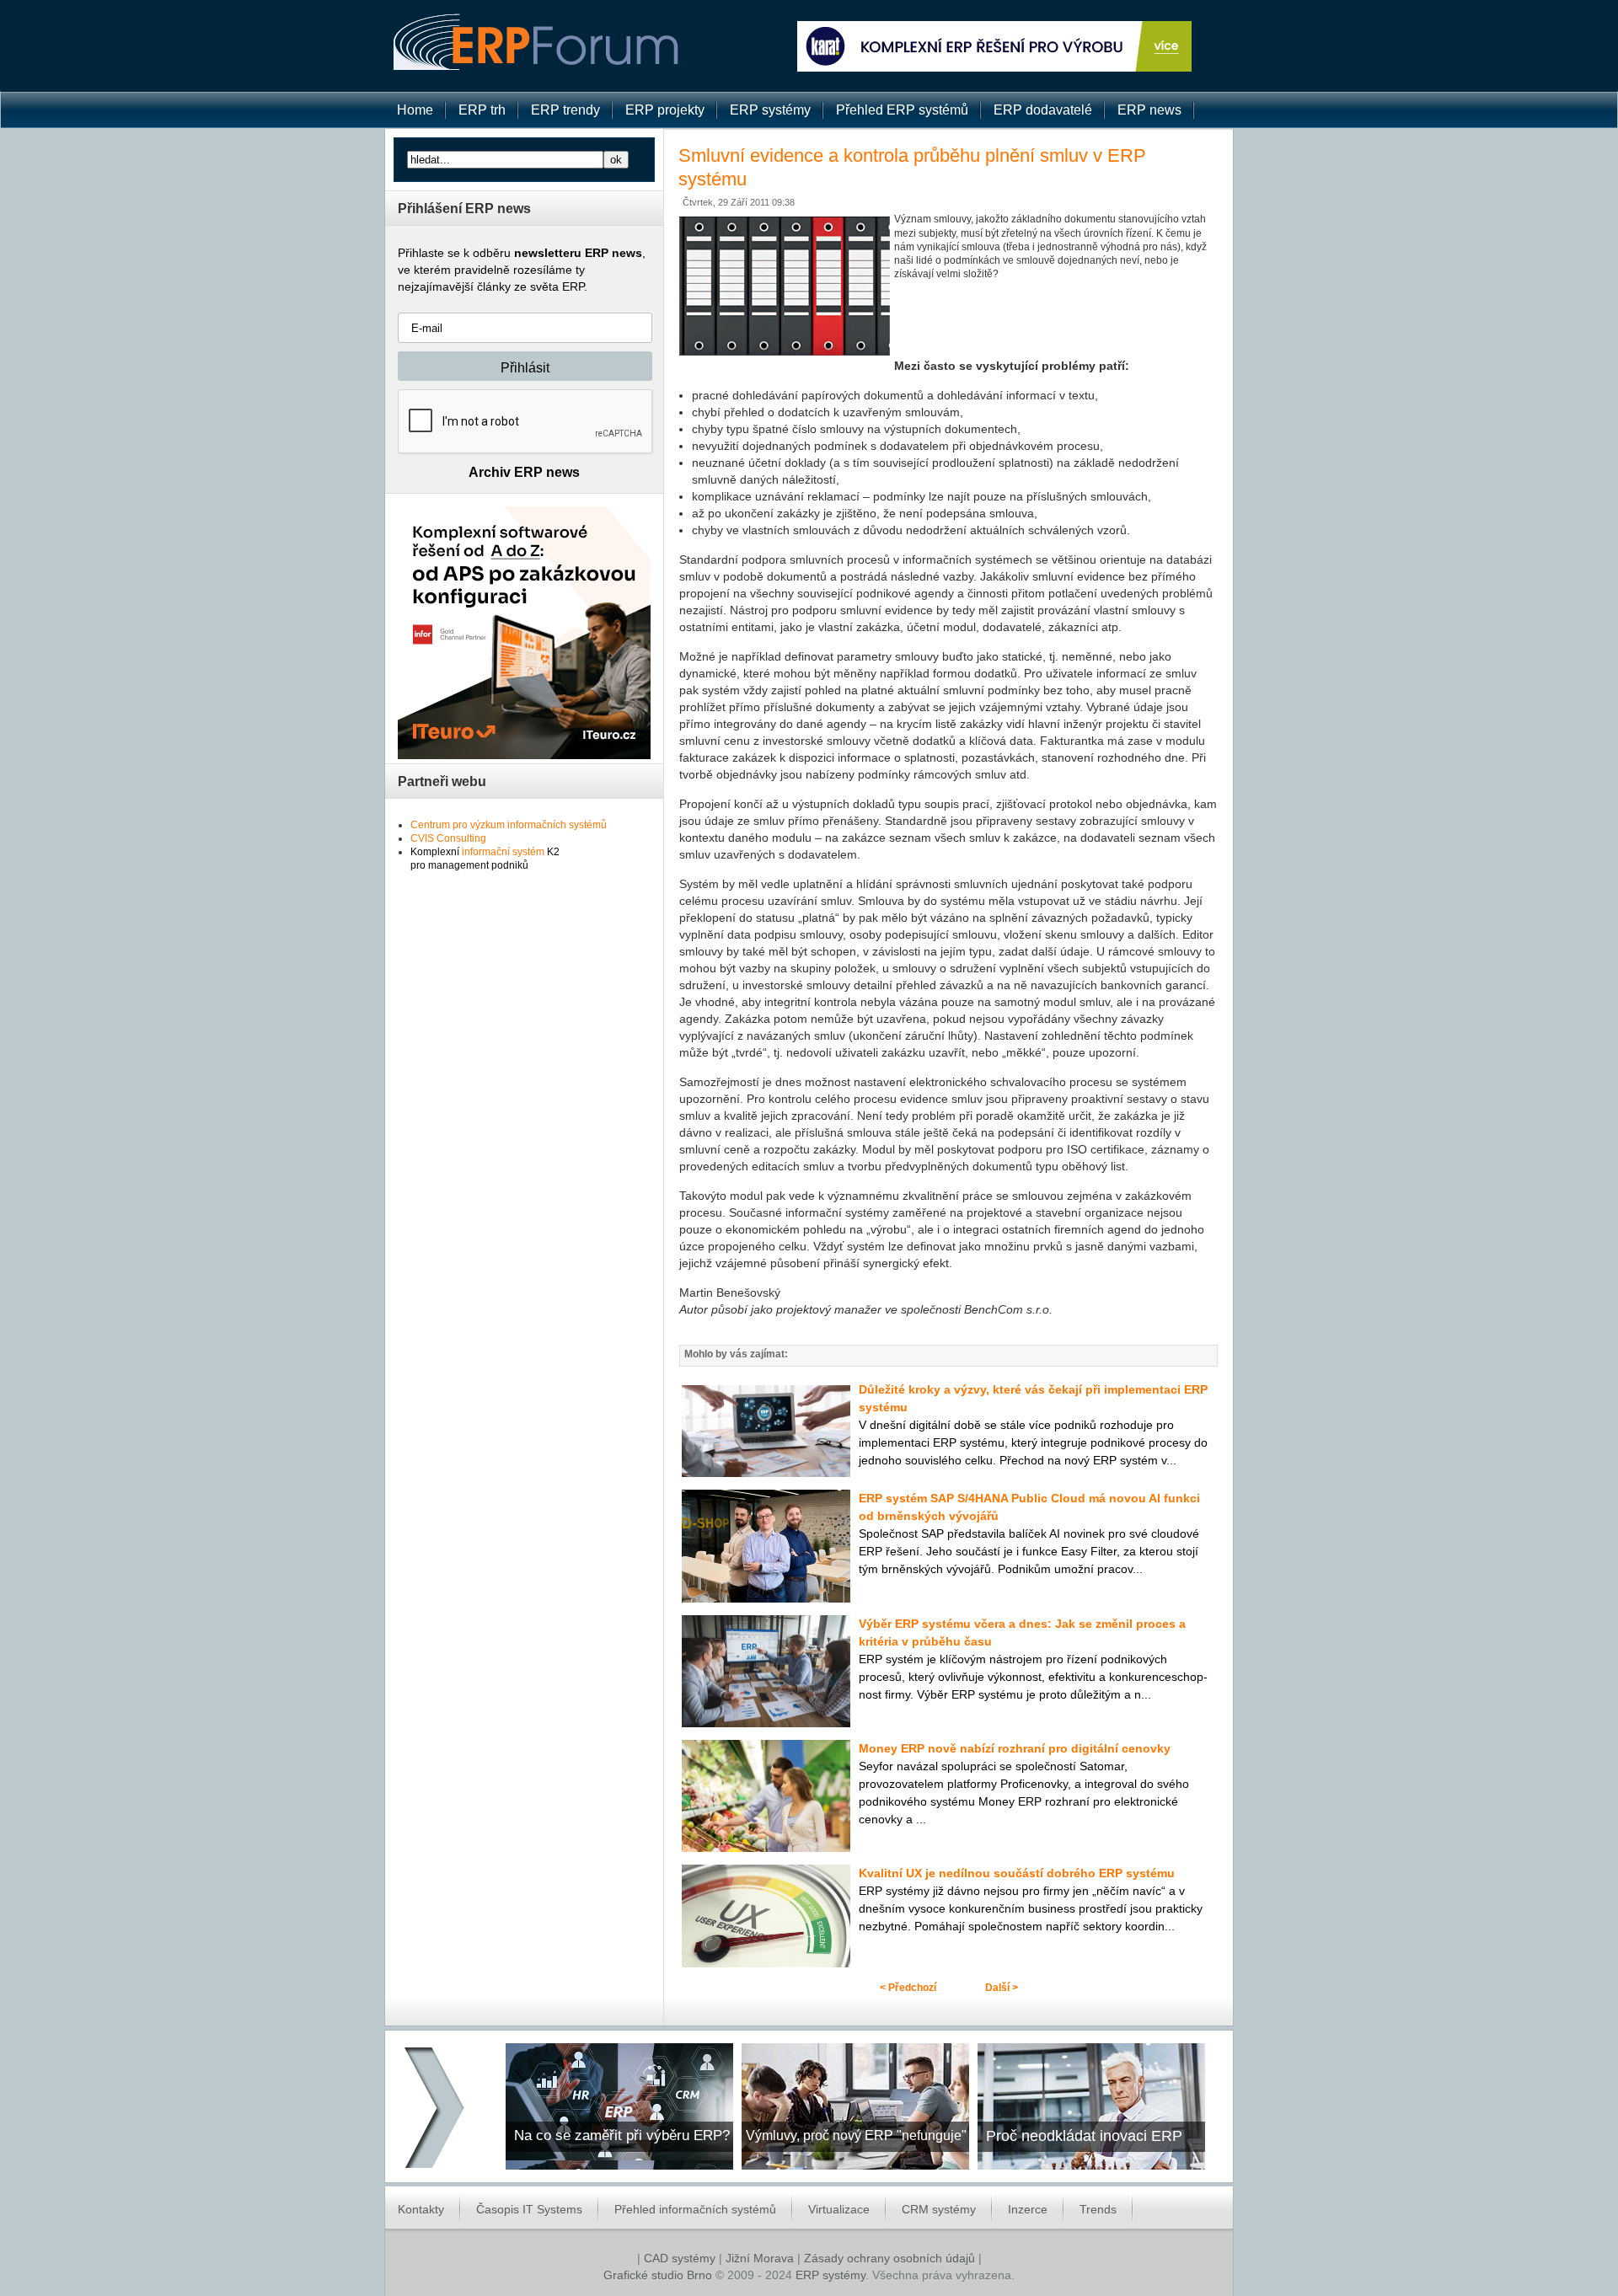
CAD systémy (680, 2258)
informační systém (503, 852)
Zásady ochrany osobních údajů (889, 2258)
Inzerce (1028, 2209)
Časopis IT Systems (529, 2209)
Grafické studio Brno (658, 2275)
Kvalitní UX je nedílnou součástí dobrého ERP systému (1017, 1873)
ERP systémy (830, 2275)
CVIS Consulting (448, 838)
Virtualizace (839, 2209)
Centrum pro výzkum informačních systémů (509, 825)
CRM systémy (939, 2209)
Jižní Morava (760, 2258)
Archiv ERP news (524, 472)
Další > (1002, 1988)
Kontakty (421, 2209)
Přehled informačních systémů (695, 2209)
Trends (1098, 2209)
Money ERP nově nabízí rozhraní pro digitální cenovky (1015, 1748)
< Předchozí (908, 1988)
